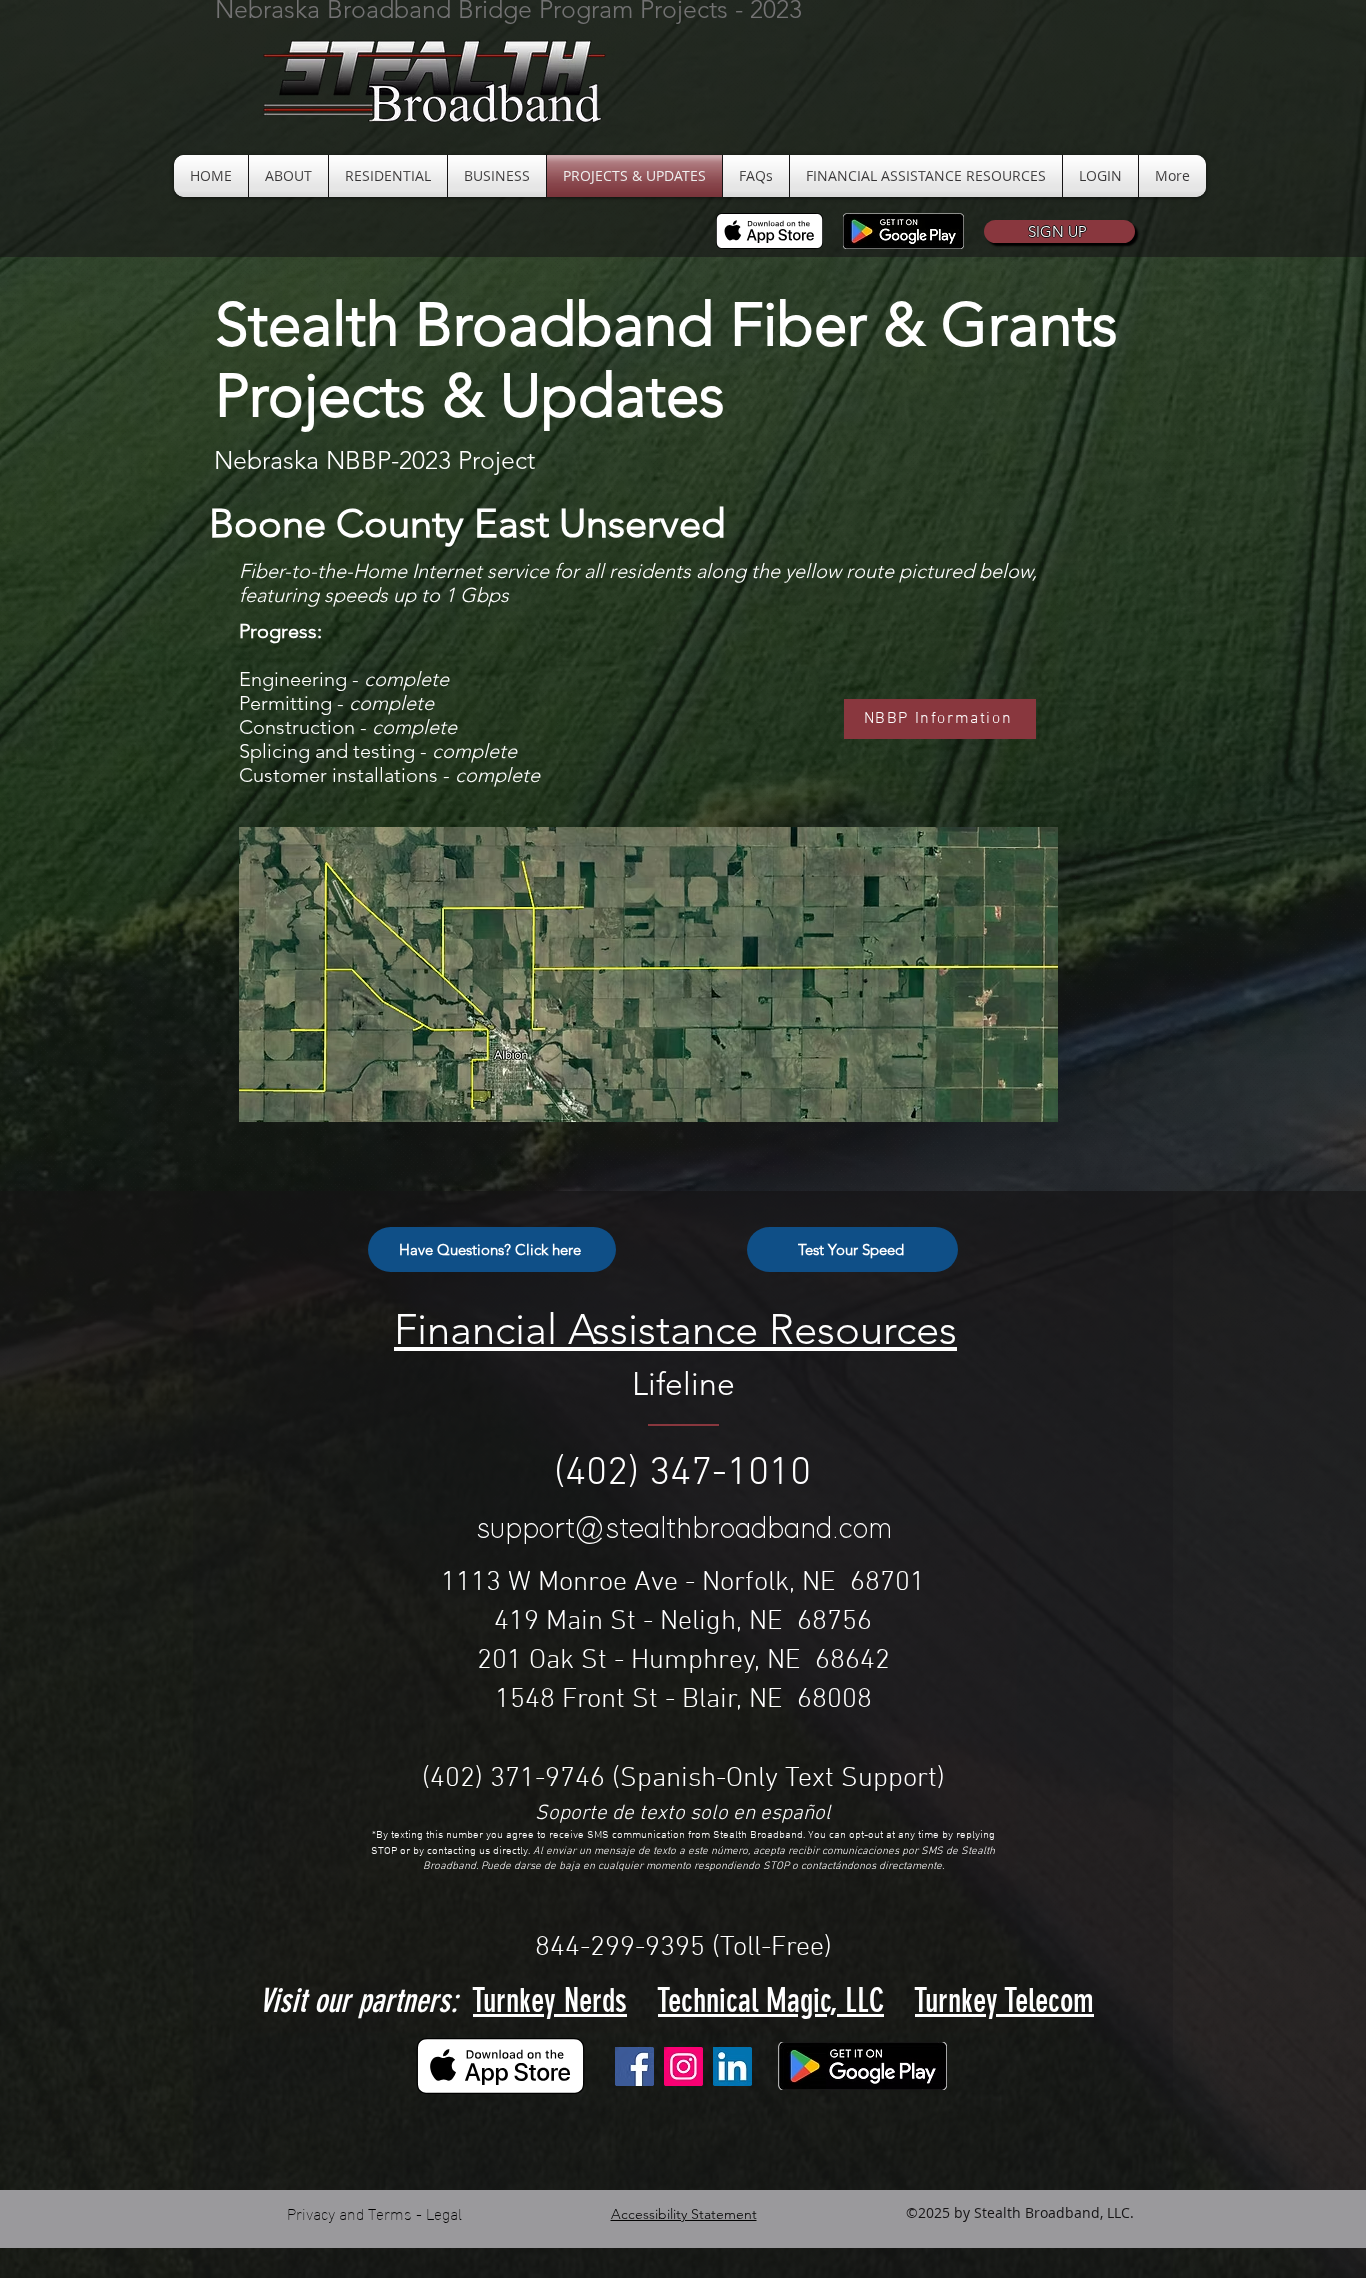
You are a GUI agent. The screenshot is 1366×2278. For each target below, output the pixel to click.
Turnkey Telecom (1004, 2000)
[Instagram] (683, 2066)
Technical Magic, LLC (771, 2000)
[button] (1059, 231)
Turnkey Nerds (550, 2000)
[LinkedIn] (732, 2066)
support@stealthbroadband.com (684, 1529)
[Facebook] (634, 2066)
